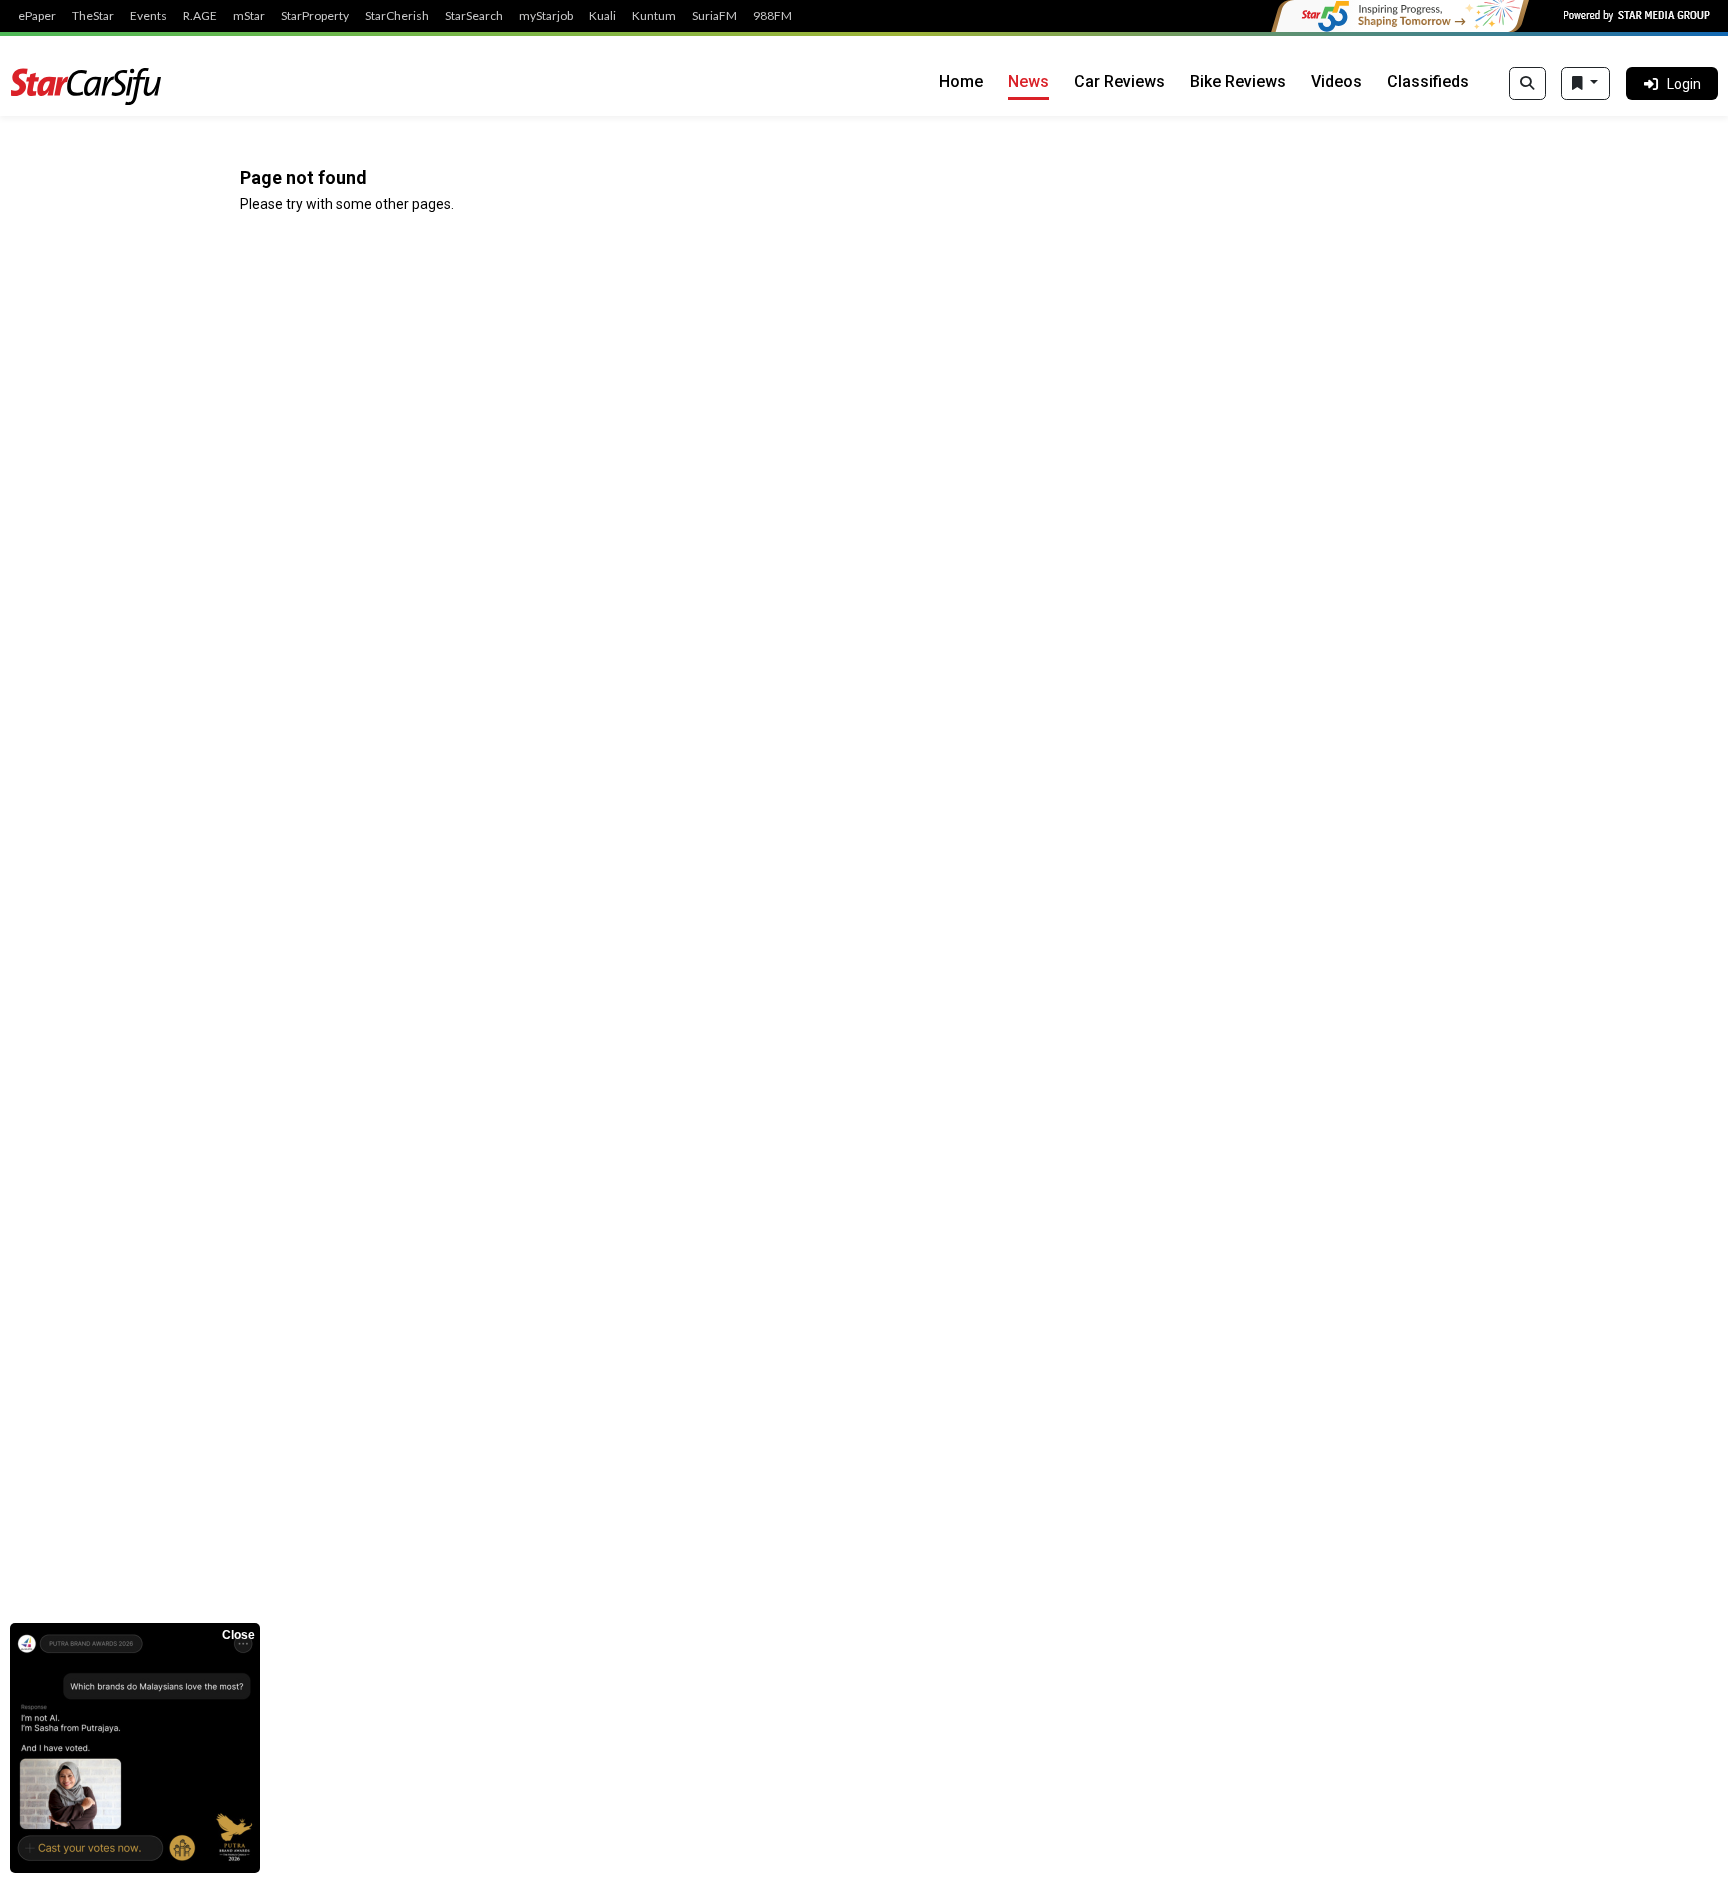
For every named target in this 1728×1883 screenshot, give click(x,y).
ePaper (37, 16)
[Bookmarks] (1585, 84)
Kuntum (654, 16)
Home (961, 81)
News (1028, 81)
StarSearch (474, 16)
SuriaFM (714, 16)
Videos (1336, 81)
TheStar (93, 16)
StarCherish (397, 16)
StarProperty (315, 16)
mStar (249, 16)
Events (148, 16)
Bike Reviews (1238, 81)
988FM (772, 16)
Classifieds (1428, 81)
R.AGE (200, 16)
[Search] (1527, 84)
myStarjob (546, 16)
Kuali (602, 16)
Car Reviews (1119, 81)
